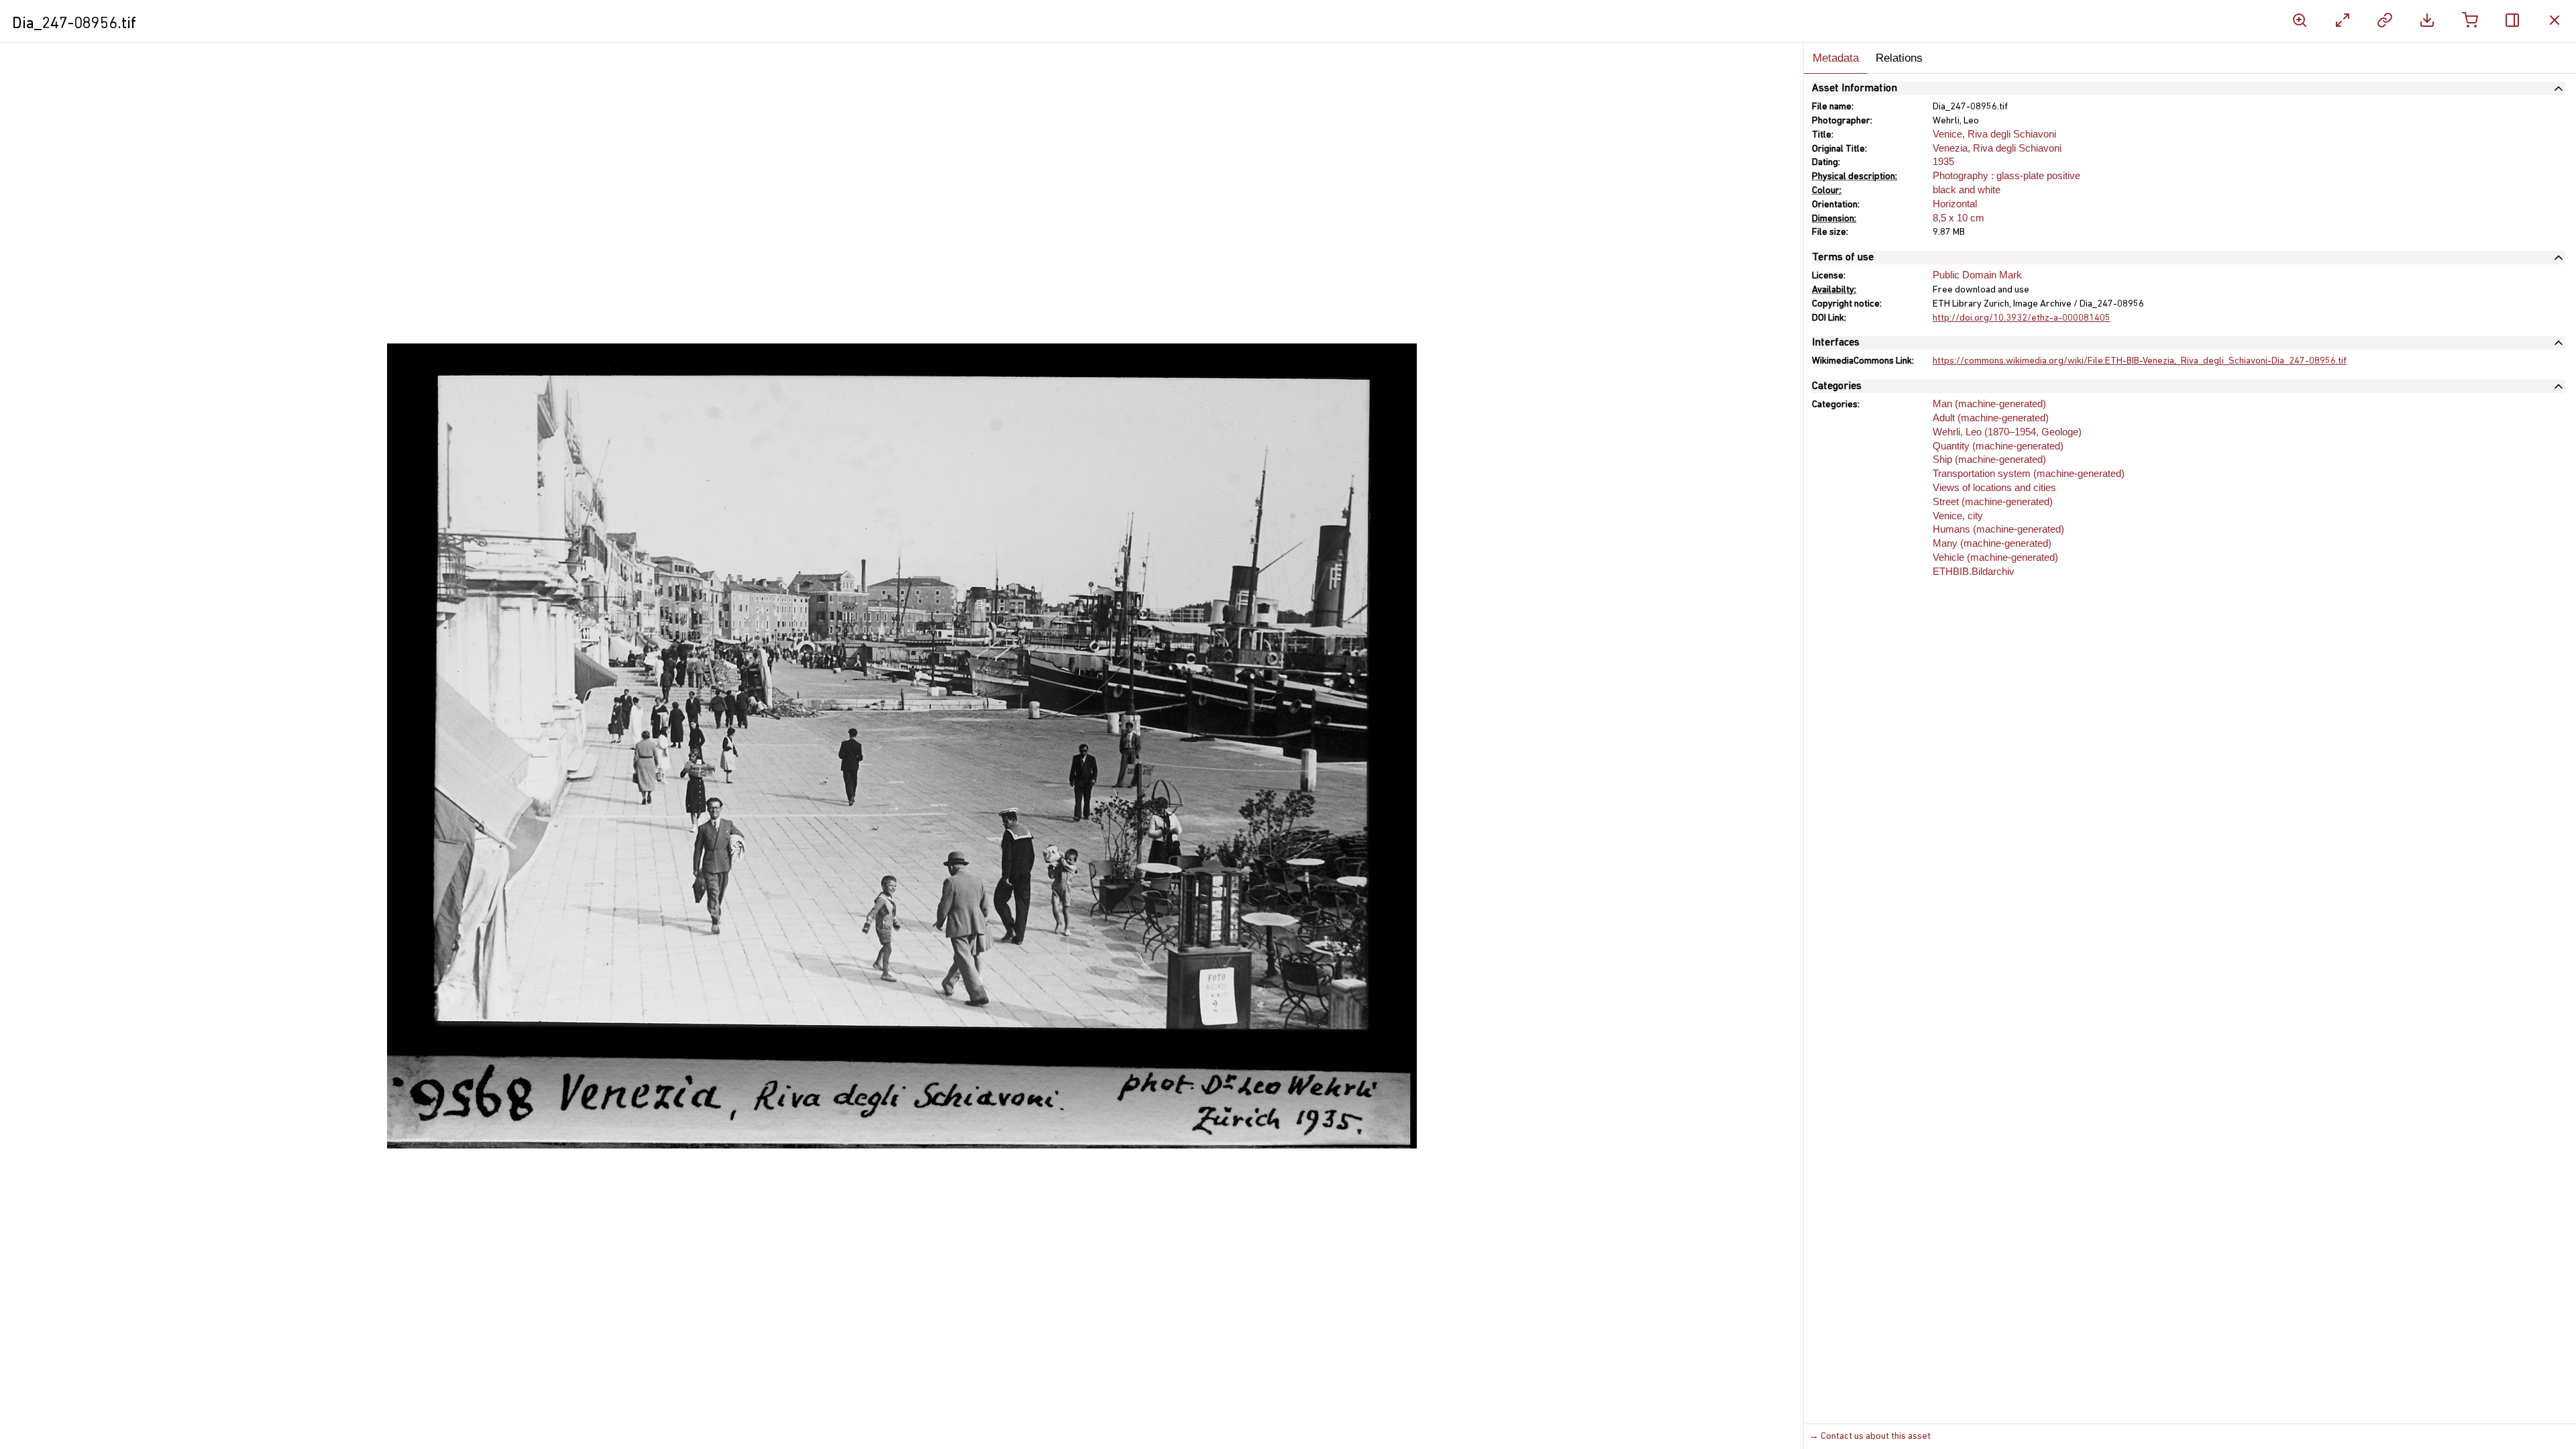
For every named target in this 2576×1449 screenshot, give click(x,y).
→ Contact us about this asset (1870, 1437)
